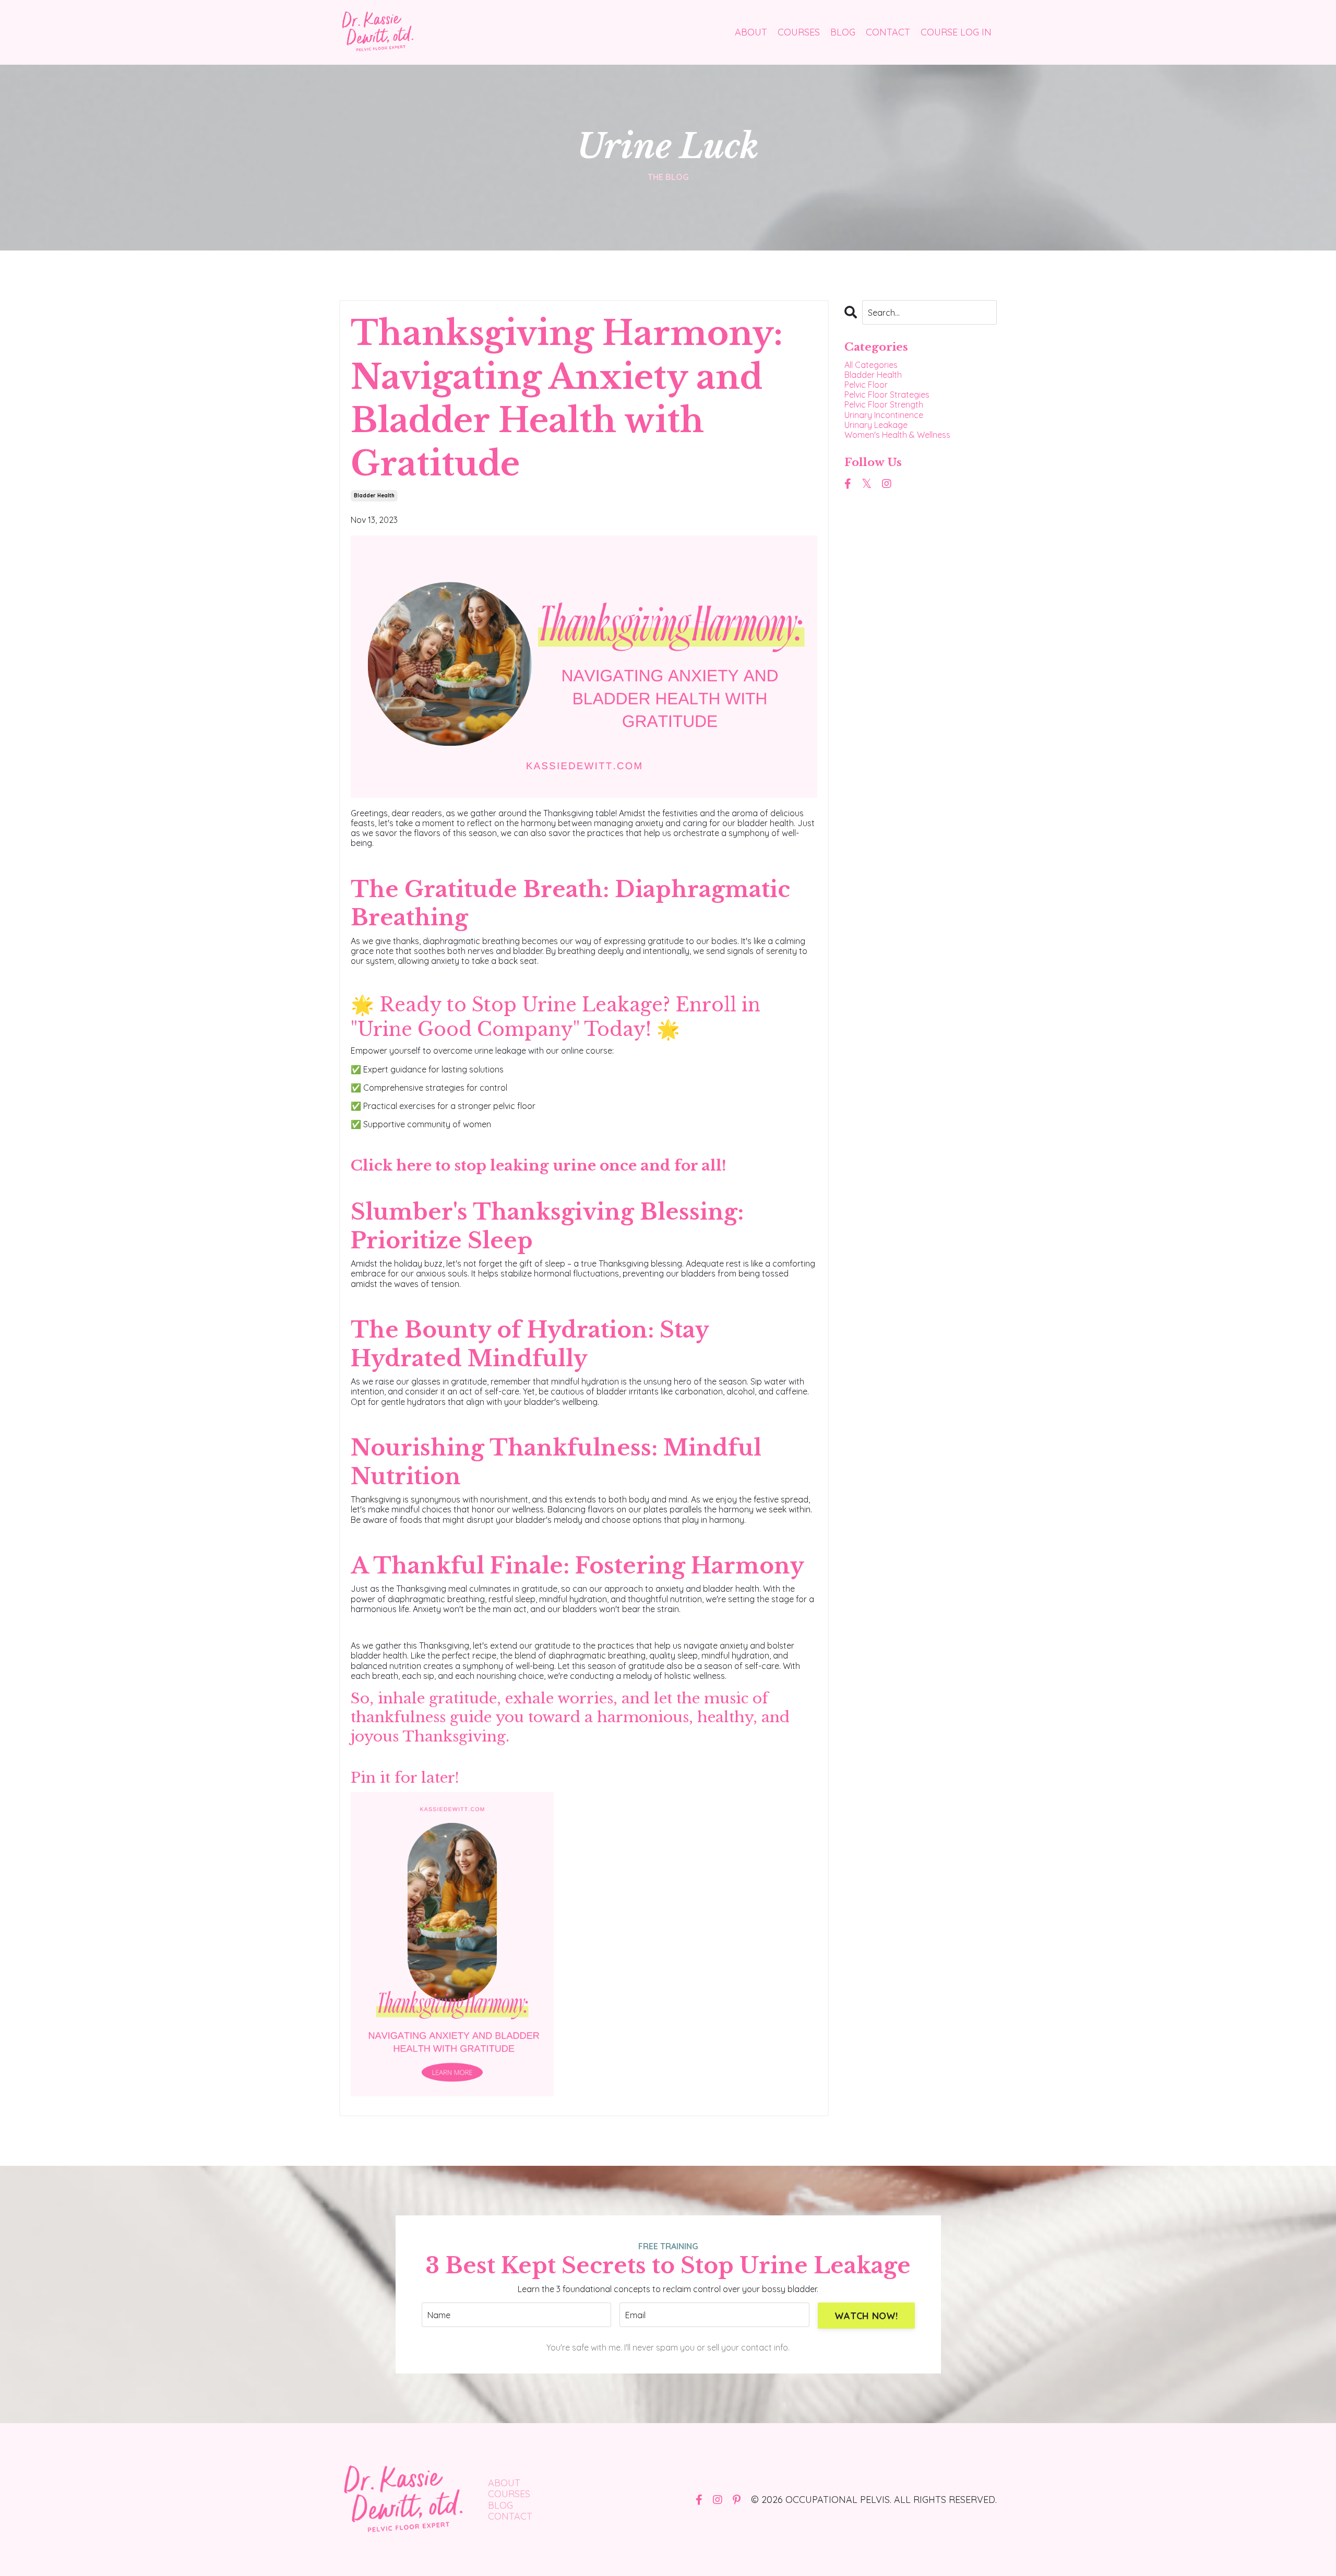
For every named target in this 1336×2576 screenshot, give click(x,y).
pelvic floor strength (884, 405)
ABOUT (751, 32)
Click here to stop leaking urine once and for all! (539, 1166)
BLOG (843, 32)
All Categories (871, 365)
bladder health (374, 496)
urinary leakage (876, 425)
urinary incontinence (884, 415)
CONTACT (888, 32)
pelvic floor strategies (887, 395)
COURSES (799, 32)
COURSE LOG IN (956, 32)
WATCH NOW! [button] (866, 2316)
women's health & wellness (897, 435)
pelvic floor (866, 385)
